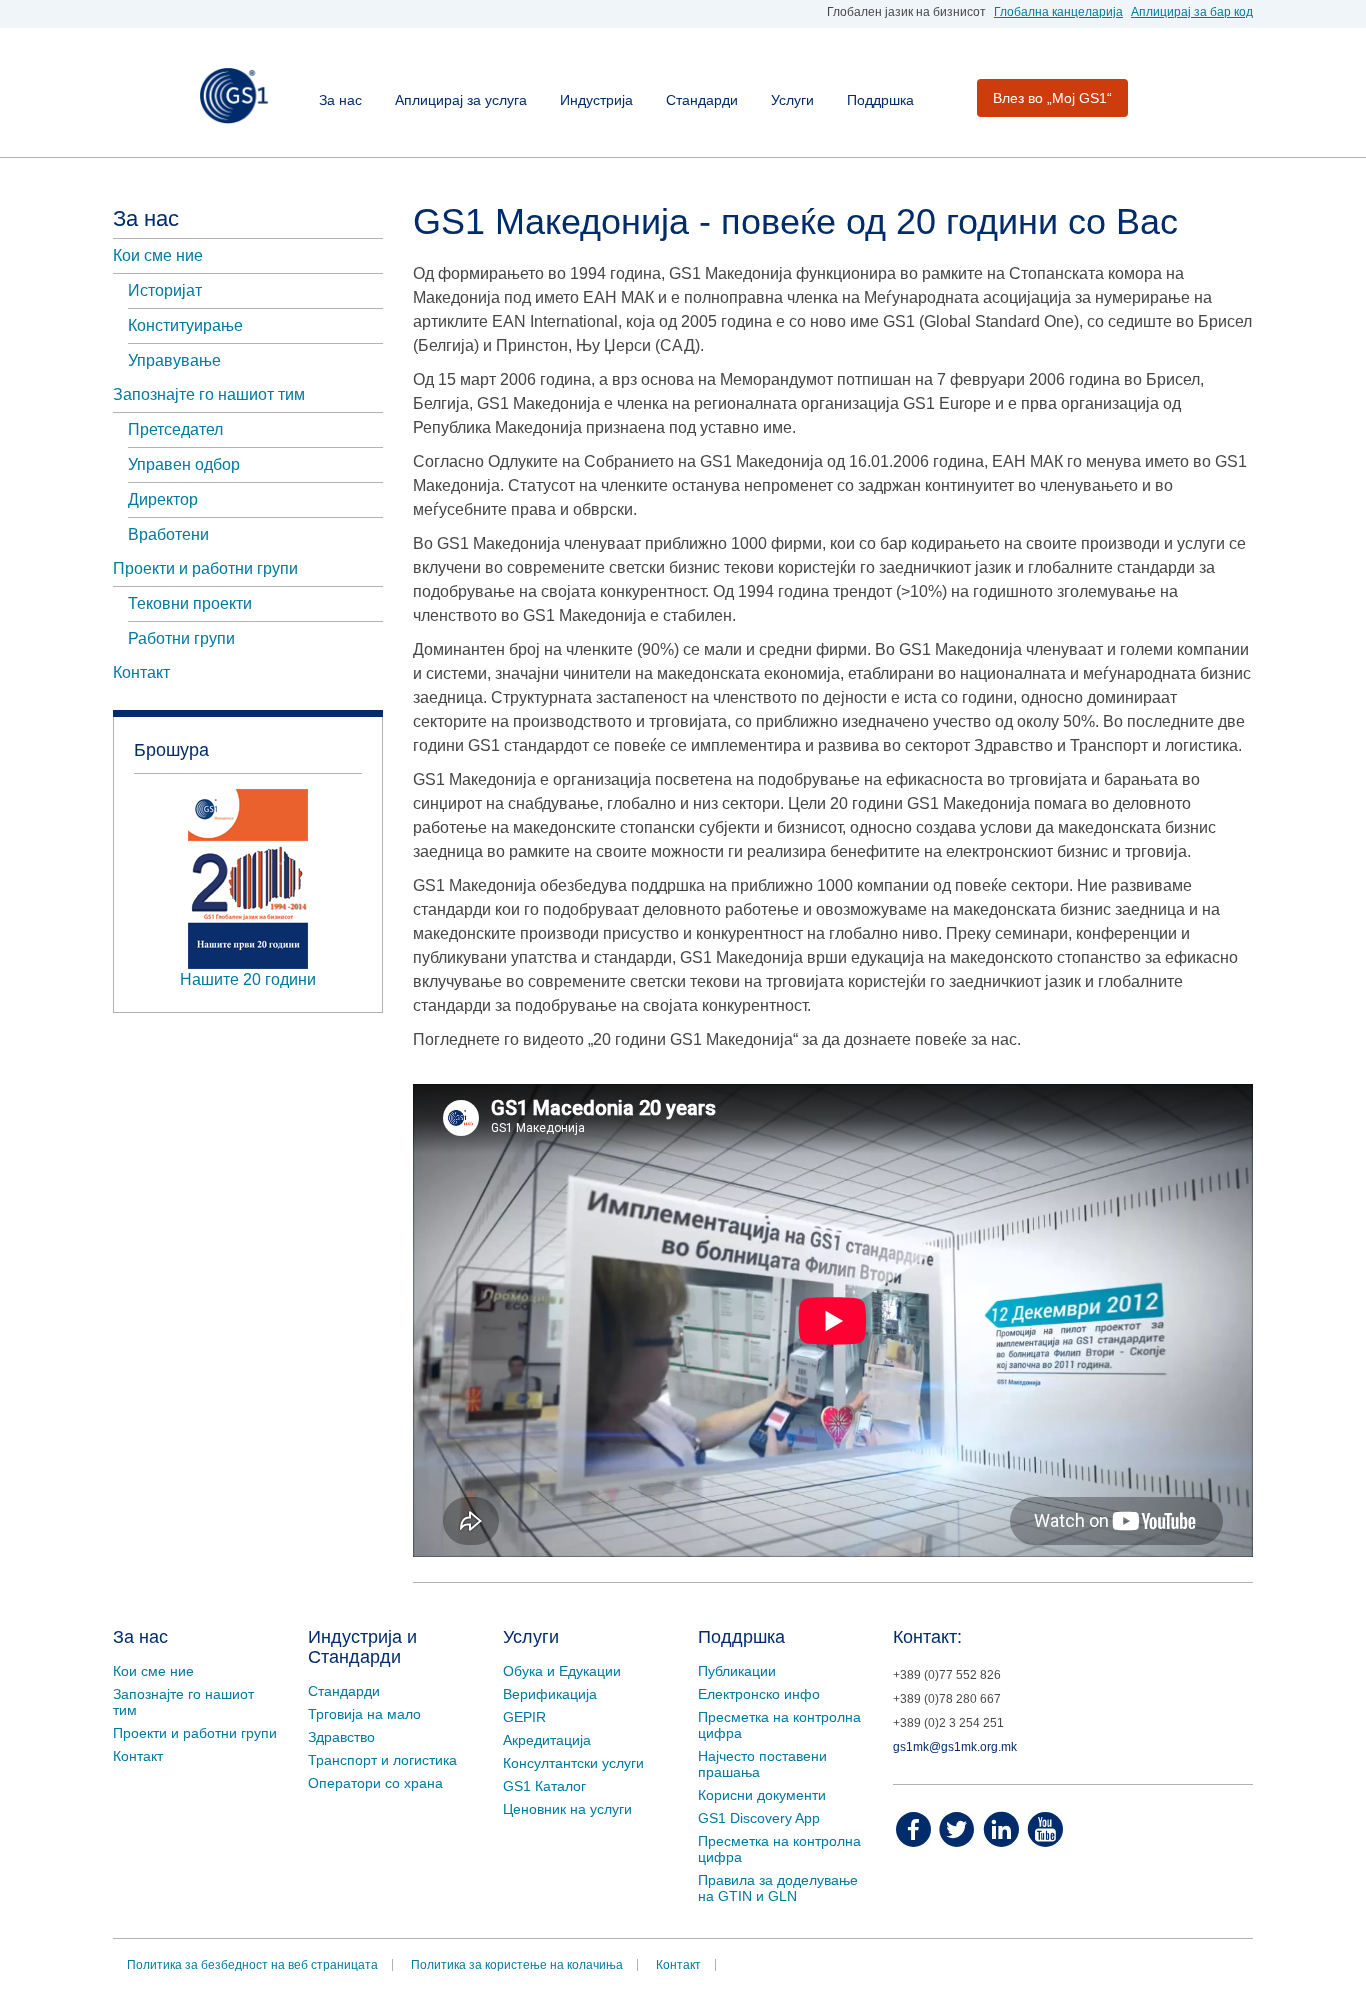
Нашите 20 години (248, 979)
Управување (174, 360)
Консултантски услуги (573, 1763)
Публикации (737, 1671)
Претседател (175, 429)
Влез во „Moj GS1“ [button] (1052, 98)
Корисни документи (762, 1795)
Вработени (168, 534)
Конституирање (185, 325)
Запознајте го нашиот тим (209, 394)
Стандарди (702, 100)
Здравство (341, 1737)
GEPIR (524, 1717)
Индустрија (596, 100)
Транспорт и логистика (382, 1760)
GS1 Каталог (544, 1786)
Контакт (141, 672)
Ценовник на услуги (567, 1809)
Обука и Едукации (562, 1671)
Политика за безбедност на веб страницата (252, 1965)
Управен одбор (184, 464)
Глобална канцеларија (1058, 12)
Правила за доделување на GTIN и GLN (778, 1888)
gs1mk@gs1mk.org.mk (955, 1747)
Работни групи (181, 638)
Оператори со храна (375, 1783)
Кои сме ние (158, 255)
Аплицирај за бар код (1192, 12)
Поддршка (880, 100)
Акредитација (547, 1740)
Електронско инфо (759, 1694)
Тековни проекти (190, 603)
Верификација (550, 1694)
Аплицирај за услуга (461, 100)
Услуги (792, 100)
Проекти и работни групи (205, 568)
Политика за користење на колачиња (517, 1965)
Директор (163, 499)
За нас (340, 100)
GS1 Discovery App (759, 1818)
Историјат (165, 290)
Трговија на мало (364, 1714)
